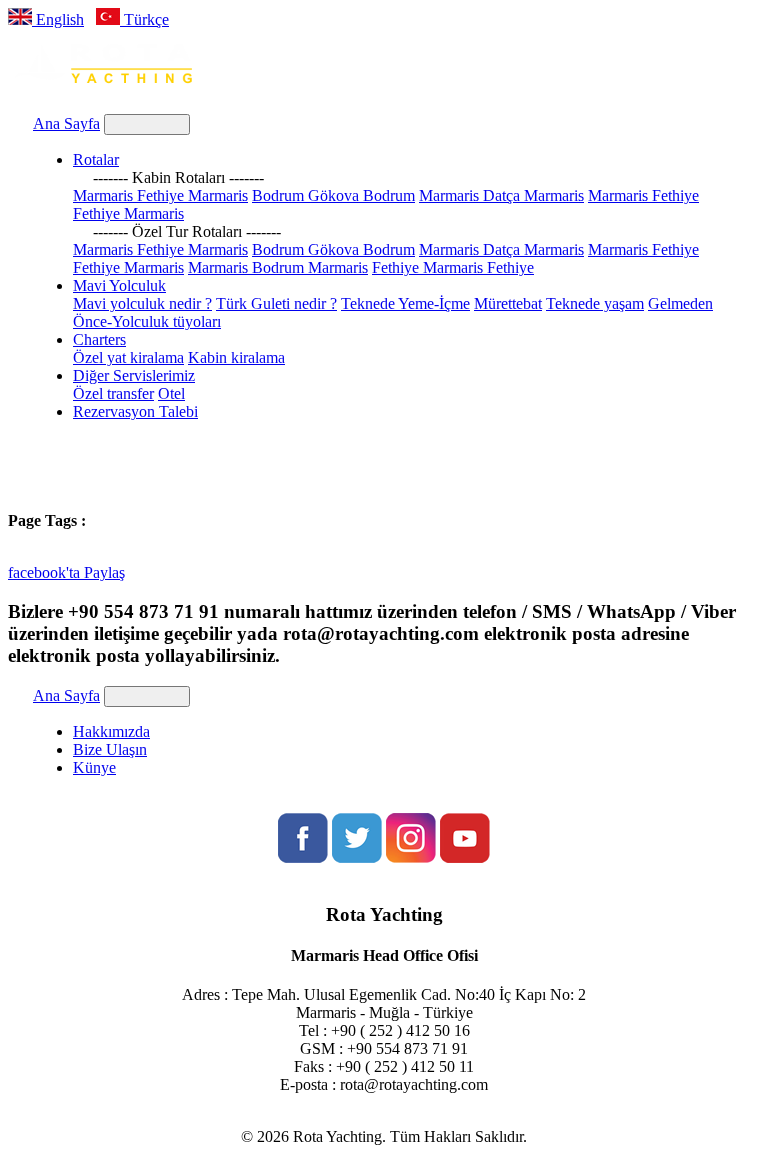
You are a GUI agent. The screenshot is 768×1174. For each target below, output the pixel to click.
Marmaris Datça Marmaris (501, 195)
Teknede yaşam (595, 303)
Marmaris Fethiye (643, 195)
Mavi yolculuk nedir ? (142, 303)
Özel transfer (113, 393)
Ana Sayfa (66, 123)
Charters (99, 339)
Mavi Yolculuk (119, 285)
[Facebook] (303, 857)
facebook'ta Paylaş (66, 572)
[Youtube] (465, 857)
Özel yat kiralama (128, 357)
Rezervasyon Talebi (135, 411)
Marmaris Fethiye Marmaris (160, 195)
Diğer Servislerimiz (134, 375)
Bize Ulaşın (110, 749)
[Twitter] (357, 857)
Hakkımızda (111, 731)
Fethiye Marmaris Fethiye (453, 267)
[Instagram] (411, 857)
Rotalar (96, 159)
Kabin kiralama (236, 357)
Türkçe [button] (144, 19)
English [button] (58, 19)
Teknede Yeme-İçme (405, 303)
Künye (94, 767)
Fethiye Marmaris (128, 213)
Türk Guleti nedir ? (276, 303)
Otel (171, 393)
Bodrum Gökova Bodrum (333, 195)
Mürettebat (508, 303)
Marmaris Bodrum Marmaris (278, 267)
